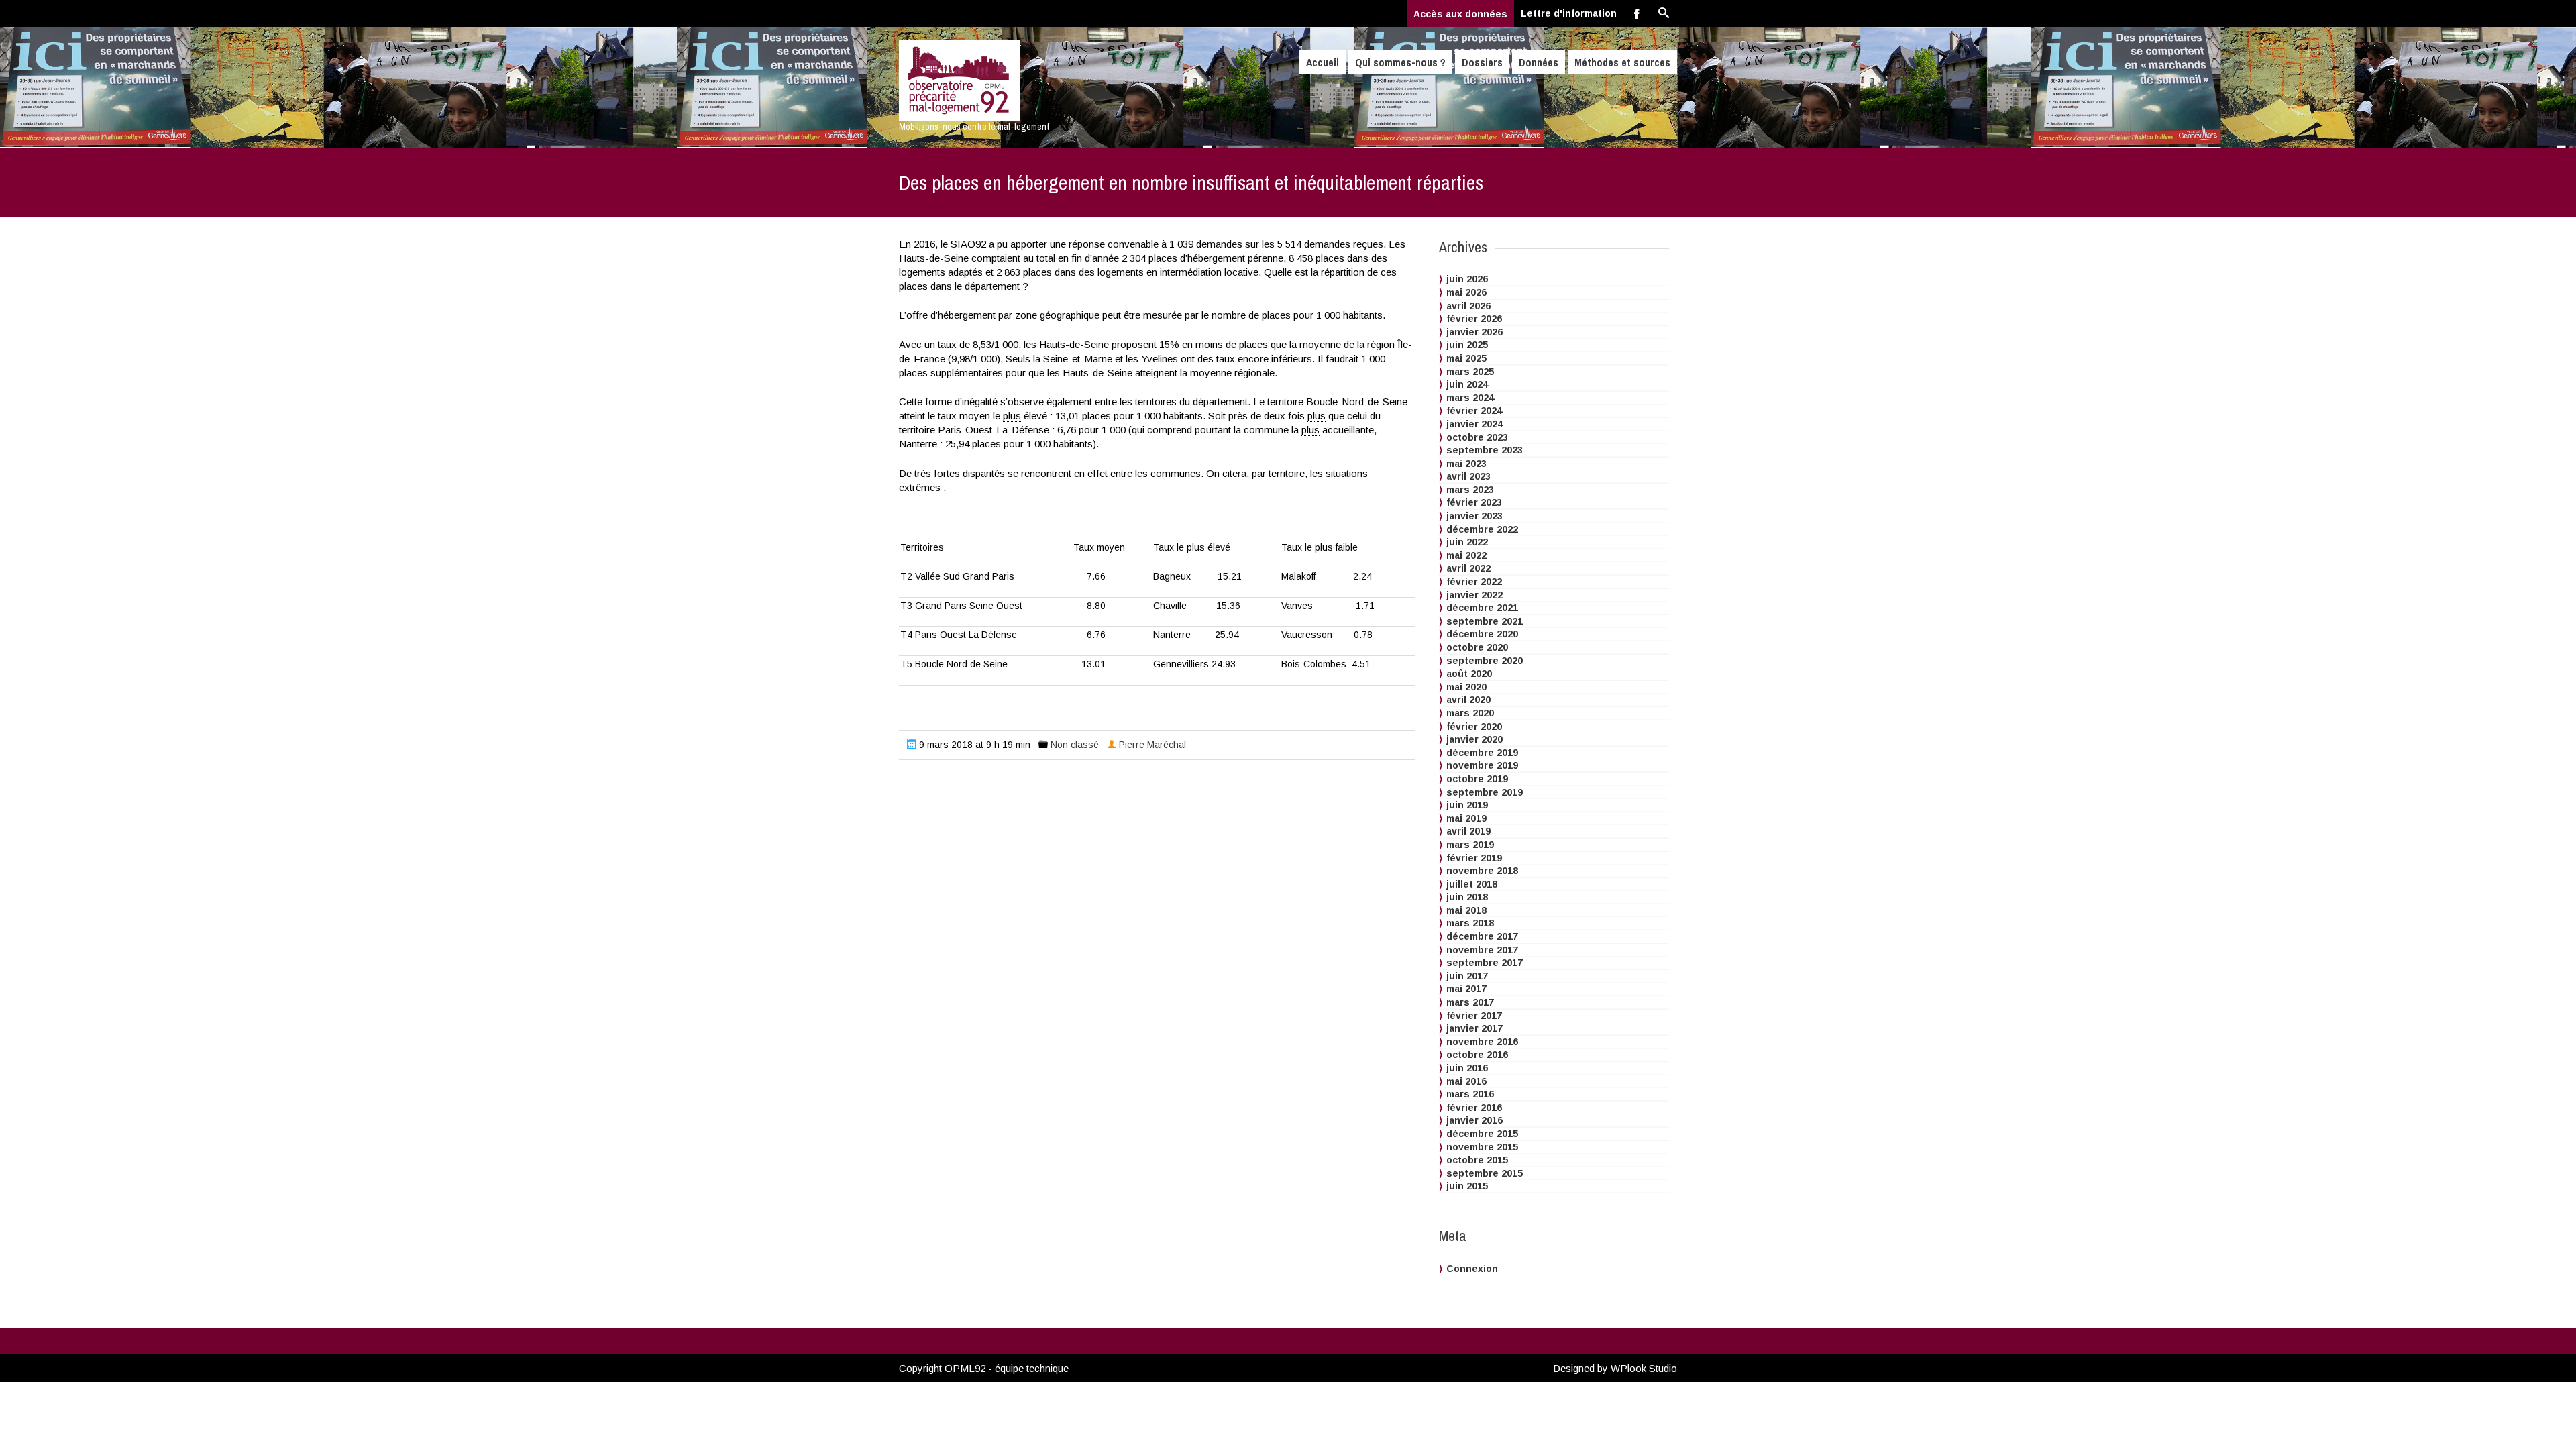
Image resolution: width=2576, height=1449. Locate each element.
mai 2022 (1466, 555)
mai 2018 (1466, 910)
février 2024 (1474, 411)
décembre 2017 (1482, 936)
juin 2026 (1467, 279)
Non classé (1075, 745)
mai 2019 (1466, 818)
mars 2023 (1470, 490)
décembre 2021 (1482, 608)
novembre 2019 (1482, 765)
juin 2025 (1467, 345)
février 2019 (1474, 858)
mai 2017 (1466, 989)
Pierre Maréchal (1152, 745)
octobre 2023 (1477, 437)
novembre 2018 (1482, 871)
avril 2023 (1468, 476)
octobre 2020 (1477, 647)
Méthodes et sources (1622, 62)
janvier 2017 (1474, 1028)
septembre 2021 (1485, 621)
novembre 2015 (1482, 1147)
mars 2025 (1470, 372)
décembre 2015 (1482, 1134)
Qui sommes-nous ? (1400, 62)
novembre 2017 (1482, 950)
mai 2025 (1466, 358)
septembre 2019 (1485, 792)
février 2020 (1474, 727)
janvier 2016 (1474, 1120)
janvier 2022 (1474, 595)
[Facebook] (1637, 13)
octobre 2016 (1477, 1055)
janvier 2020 (1474, 739)
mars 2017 (1470, 1002)
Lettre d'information (1569, 13)
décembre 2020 (1482, 634)
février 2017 (1474, 1016)
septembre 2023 (1485, 450)
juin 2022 (1467, 542)
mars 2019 (1470, 845)
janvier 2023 (1474, 516)
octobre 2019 (1477, 779)
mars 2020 (1470, 713)
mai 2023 (1466, 464)
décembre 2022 (1482, 529)
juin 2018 (1467, 897)
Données (1539, 62)
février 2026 (1474, 319)
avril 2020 (1468, 700)
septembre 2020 (1485, 661)
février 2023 (1474, 502)
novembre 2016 (1482, 1042)
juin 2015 (1467, 1186)
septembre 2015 (1485, 1173)
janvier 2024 (1474, 424)
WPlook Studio (1644, 1368)
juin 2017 (1467, 976)
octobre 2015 (1477, 1160)
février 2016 (1474, 1108)
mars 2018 (1470, 923)
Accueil (1323, 62)
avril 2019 (1468, 831)
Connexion (1472, 1269)
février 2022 (1474, 582)
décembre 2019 (1482, 753)
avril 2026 (1468, 306)
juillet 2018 (1472, 884)
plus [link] (1012, 416)
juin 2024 (1467, 384)
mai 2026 (1466, 292)
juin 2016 (1467, 1068)
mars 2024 (1470, 398)
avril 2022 (1468, 568)
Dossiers (1482, 62)
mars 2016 (1470, 1094)
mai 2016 (1466, 1081)
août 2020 (1469, 674)
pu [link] (1002, 244)
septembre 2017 (1485, 963)
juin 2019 (1467, 805)
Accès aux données (1460, 14)
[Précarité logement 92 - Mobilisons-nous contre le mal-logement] (1015, 80)
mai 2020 (1466, 687)
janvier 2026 (1474, 332)
